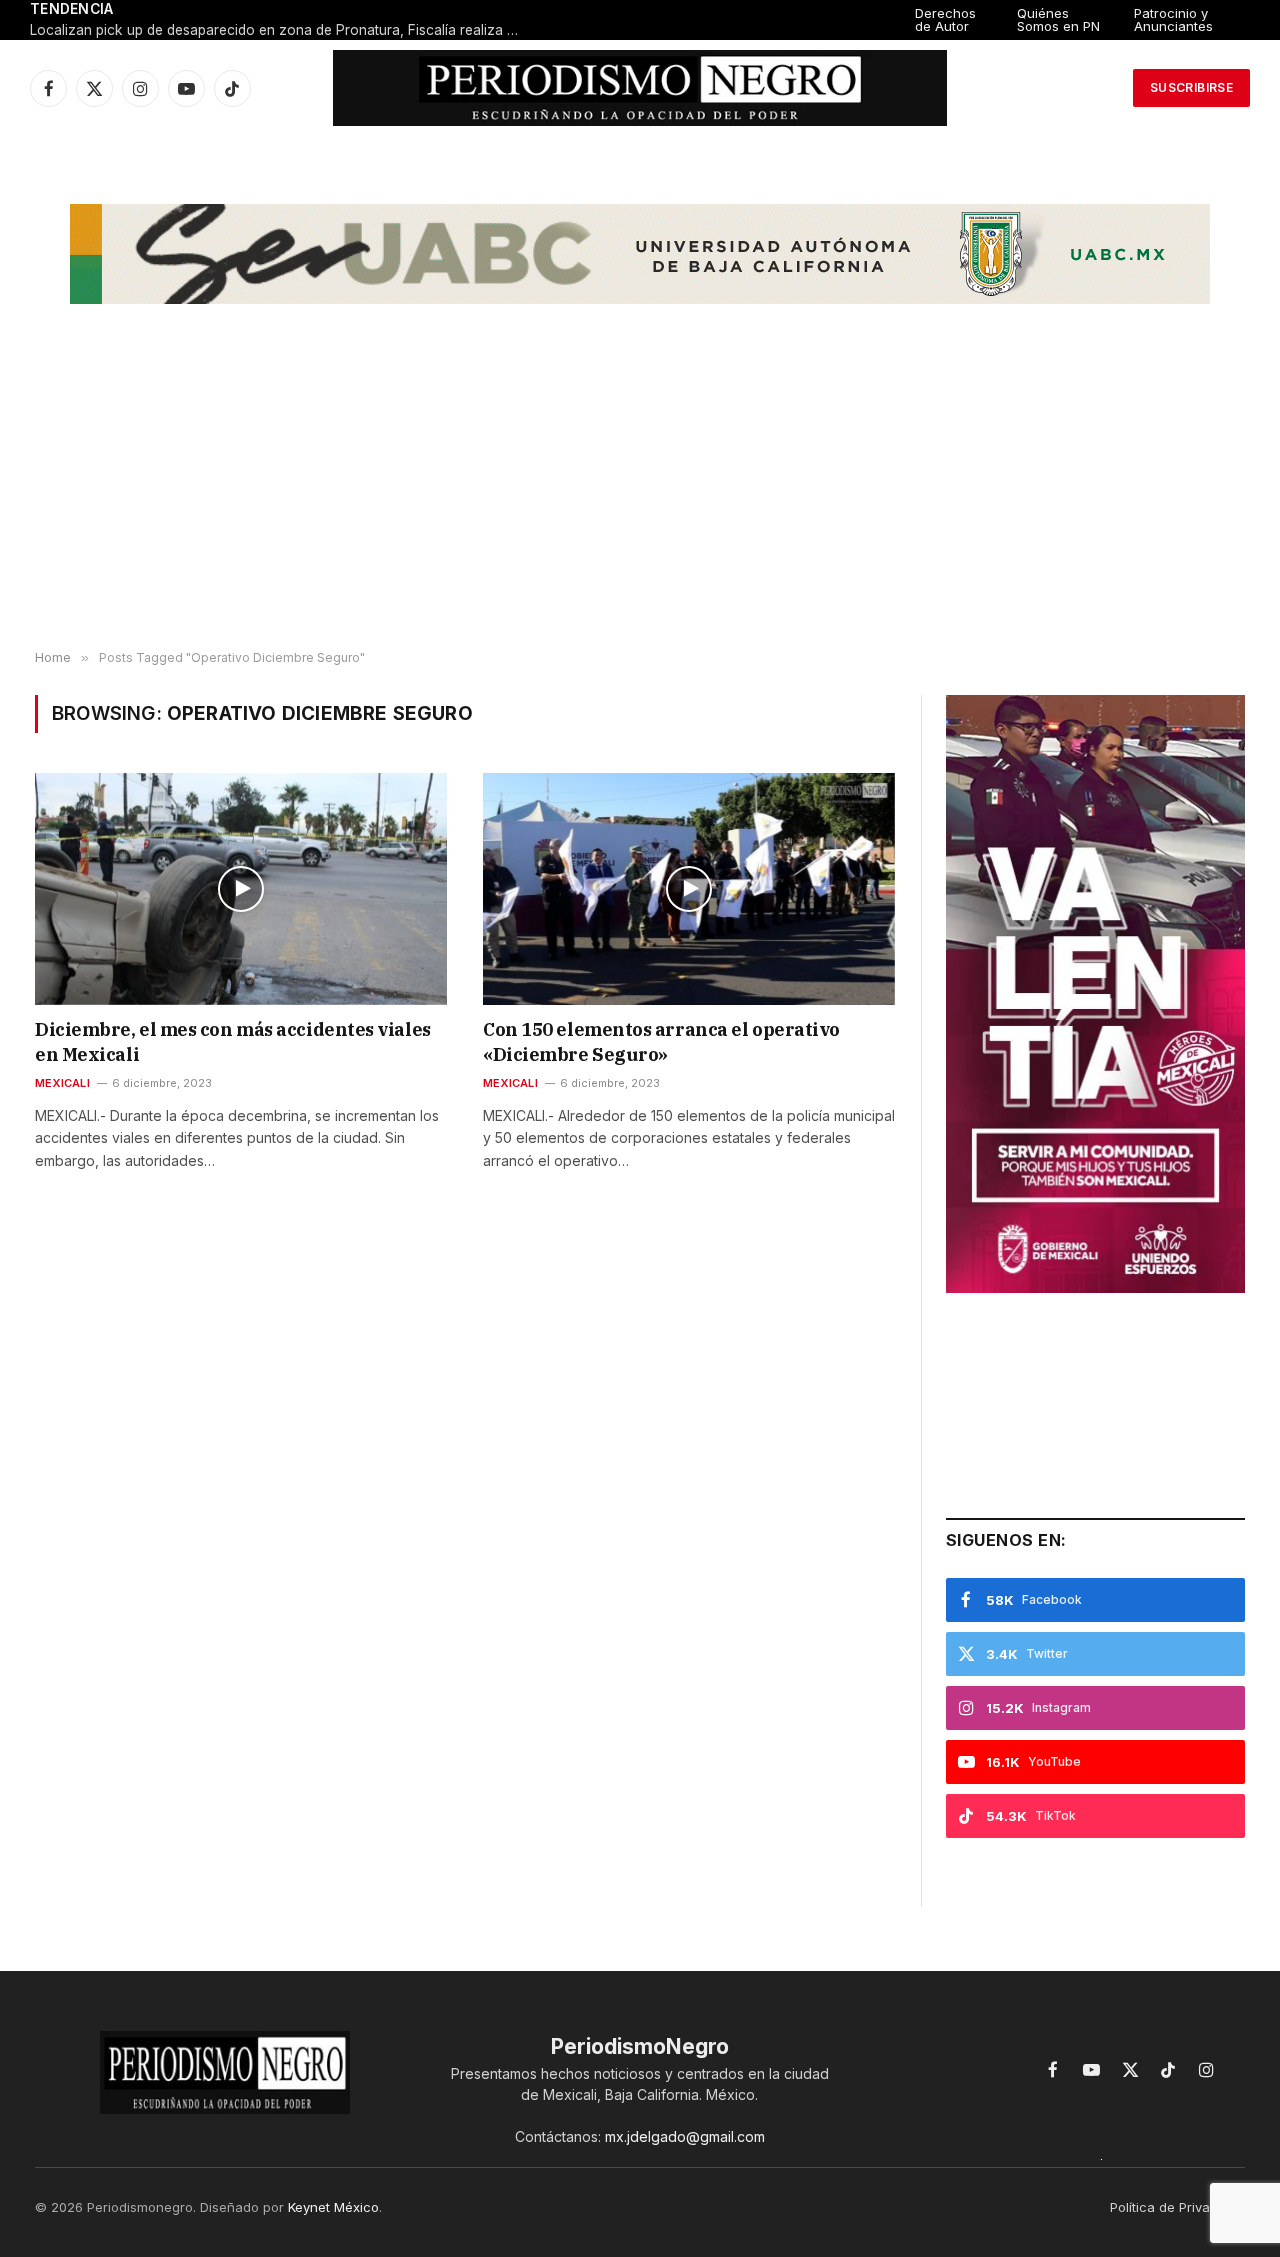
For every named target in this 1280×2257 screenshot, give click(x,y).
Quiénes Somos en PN (1058, 19)
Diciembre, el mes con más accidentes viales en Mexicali (233, 1041)
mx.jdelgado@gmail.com (685, 2136)
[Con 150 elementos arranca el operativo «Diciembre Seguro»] (689, 889)
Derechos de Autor (945, 19)
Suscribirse (1191, 87)
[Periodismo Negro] (640, 88)
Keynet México (333, 2207)
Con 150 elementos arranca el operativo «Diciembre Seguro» (661, 1041)
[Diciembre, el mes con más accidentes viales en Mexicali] (241, 889)
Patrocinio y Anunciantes (1173, 19)
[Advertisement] (640, 491)
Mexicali (62, 1083)
